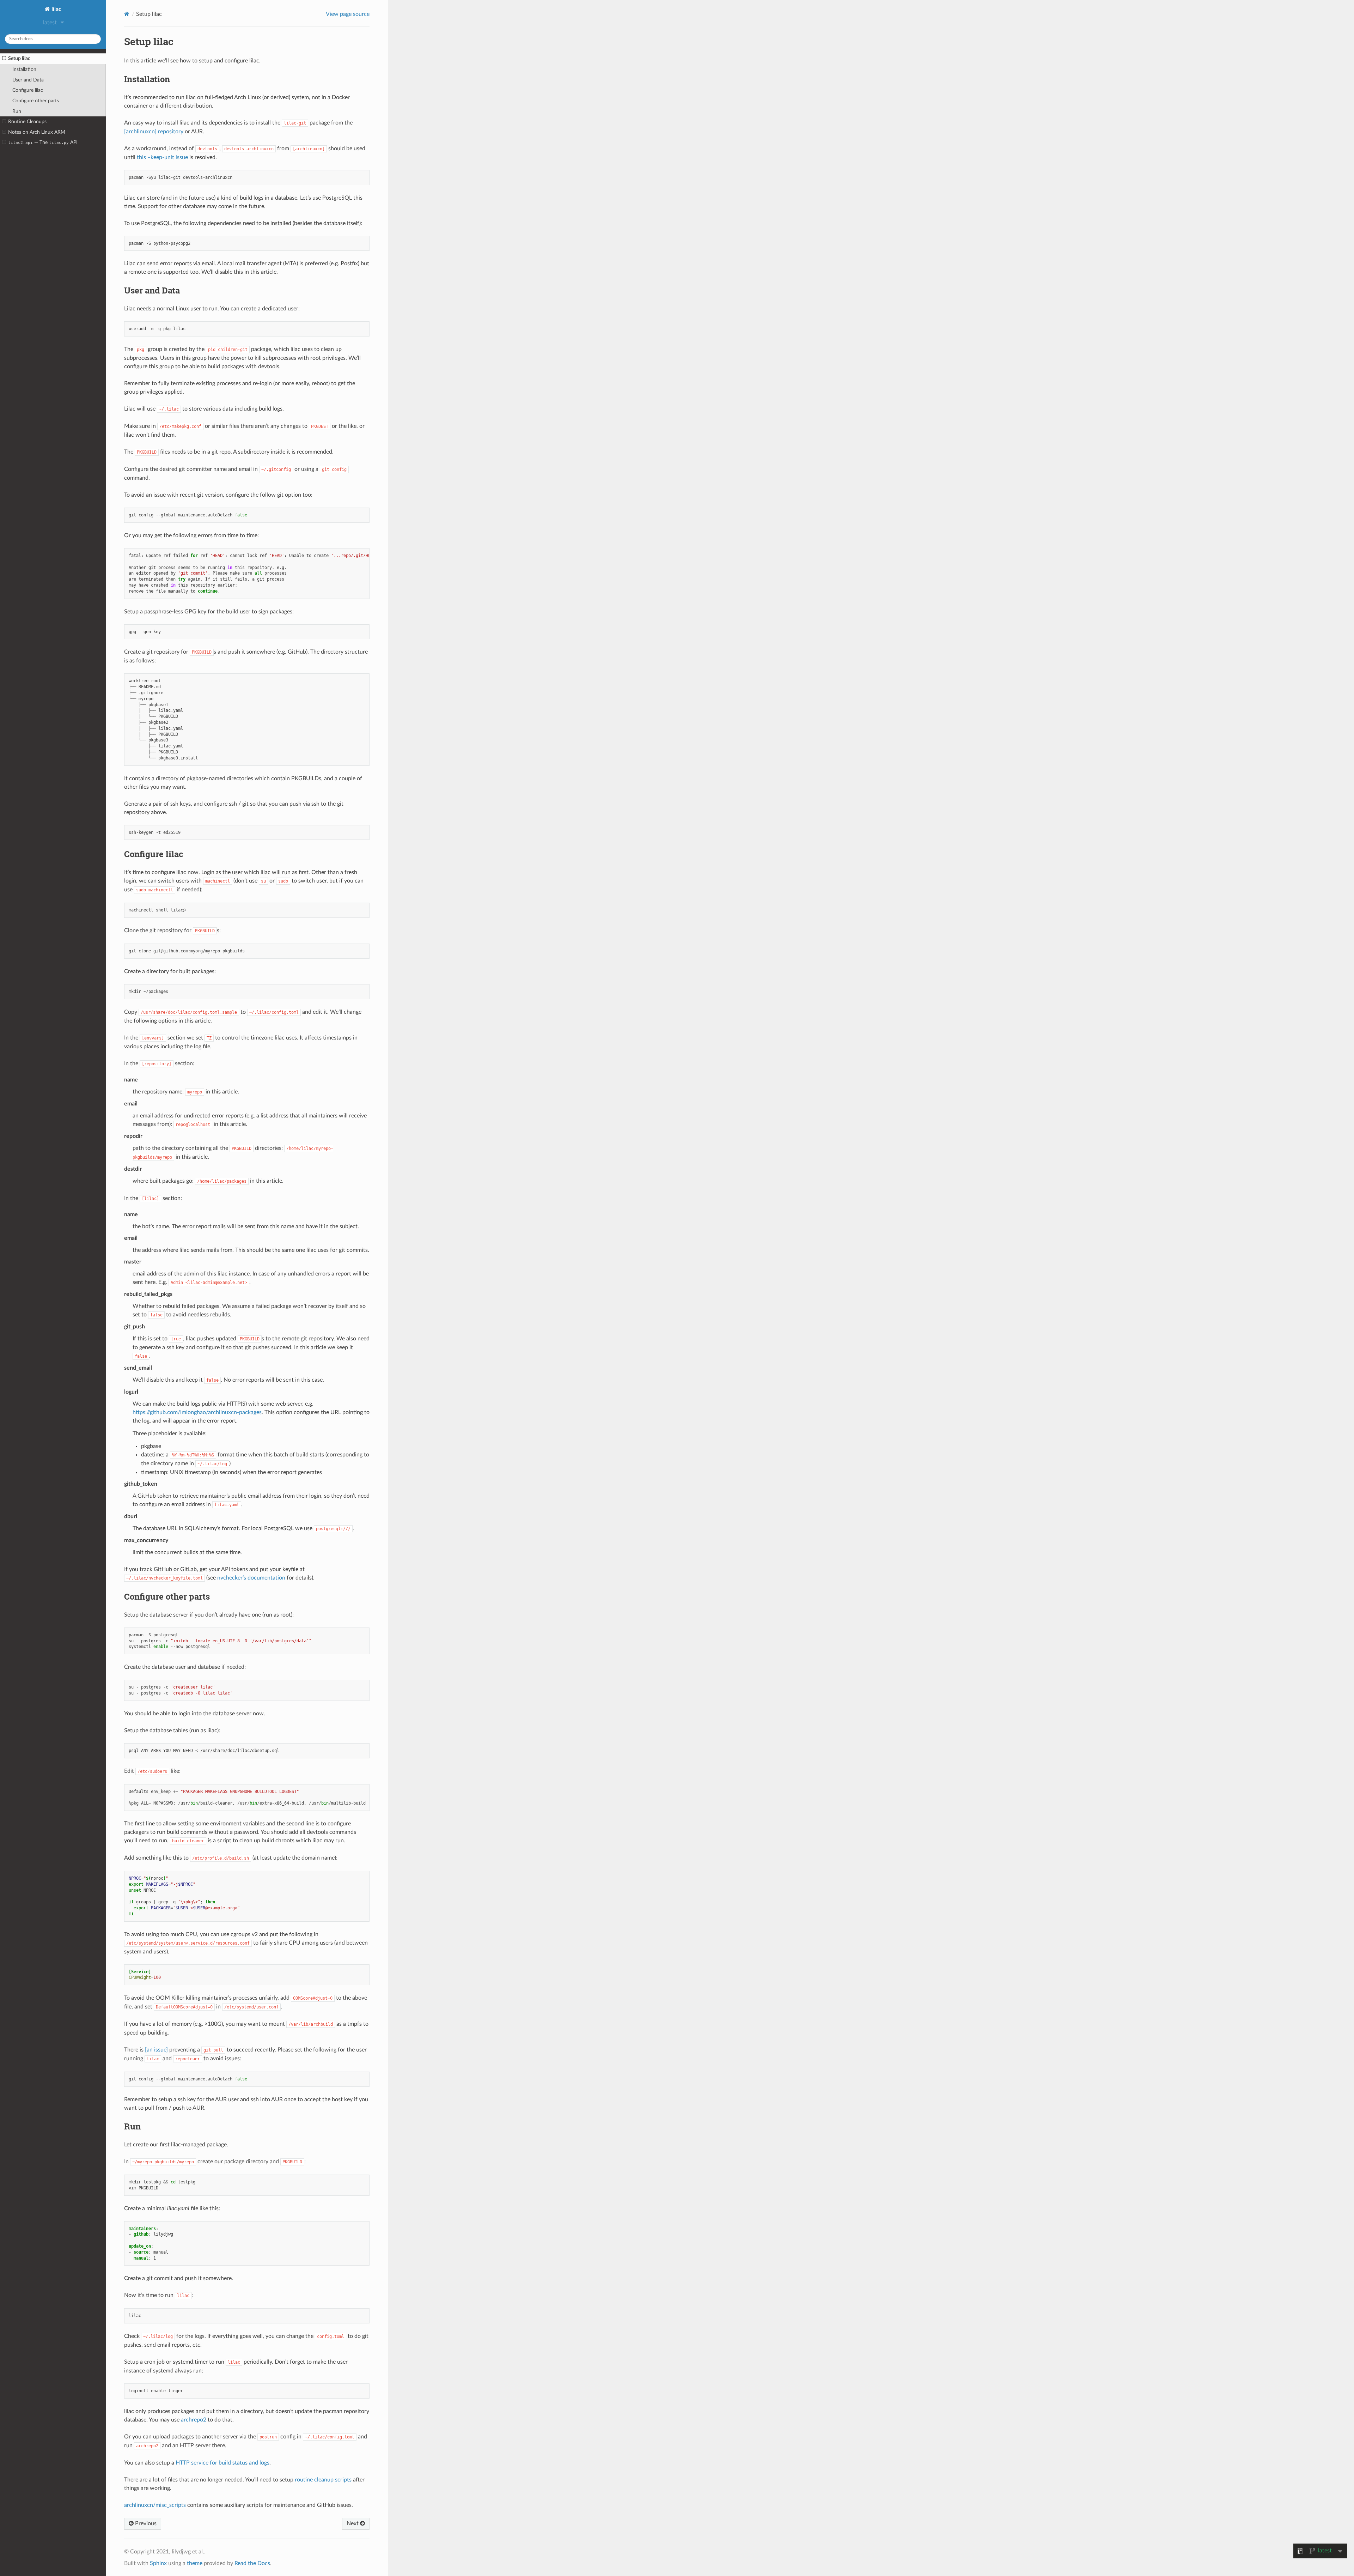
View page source (348, 14)
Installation (24, 69)
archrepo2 (194, 2420)
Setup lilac (19, 58)
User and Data (28, 80)
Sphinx (158, 2563)
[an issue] (156, 2050)
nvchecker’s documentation (251, 1578)
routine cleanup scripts (323, 2480)
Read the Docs (252, 2563)
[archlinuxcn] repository (154, 132)
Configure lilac (28, 90)
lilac (56, 9)
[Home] (127, 14)
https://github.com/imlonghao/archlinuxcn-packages (197, 1412)
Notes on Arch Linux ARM (37, 132)
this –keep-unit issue (162, 157)
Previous (145, 2523)
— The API (43, 142)
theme (195, 2563)
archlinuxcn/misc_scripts (155, 2505)
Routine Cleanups (27, 122)
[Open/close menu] (4, 59)
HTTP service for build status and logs (222, 2463)
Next (353, 2523)
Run (17, 111)
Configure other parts (36, 101)
